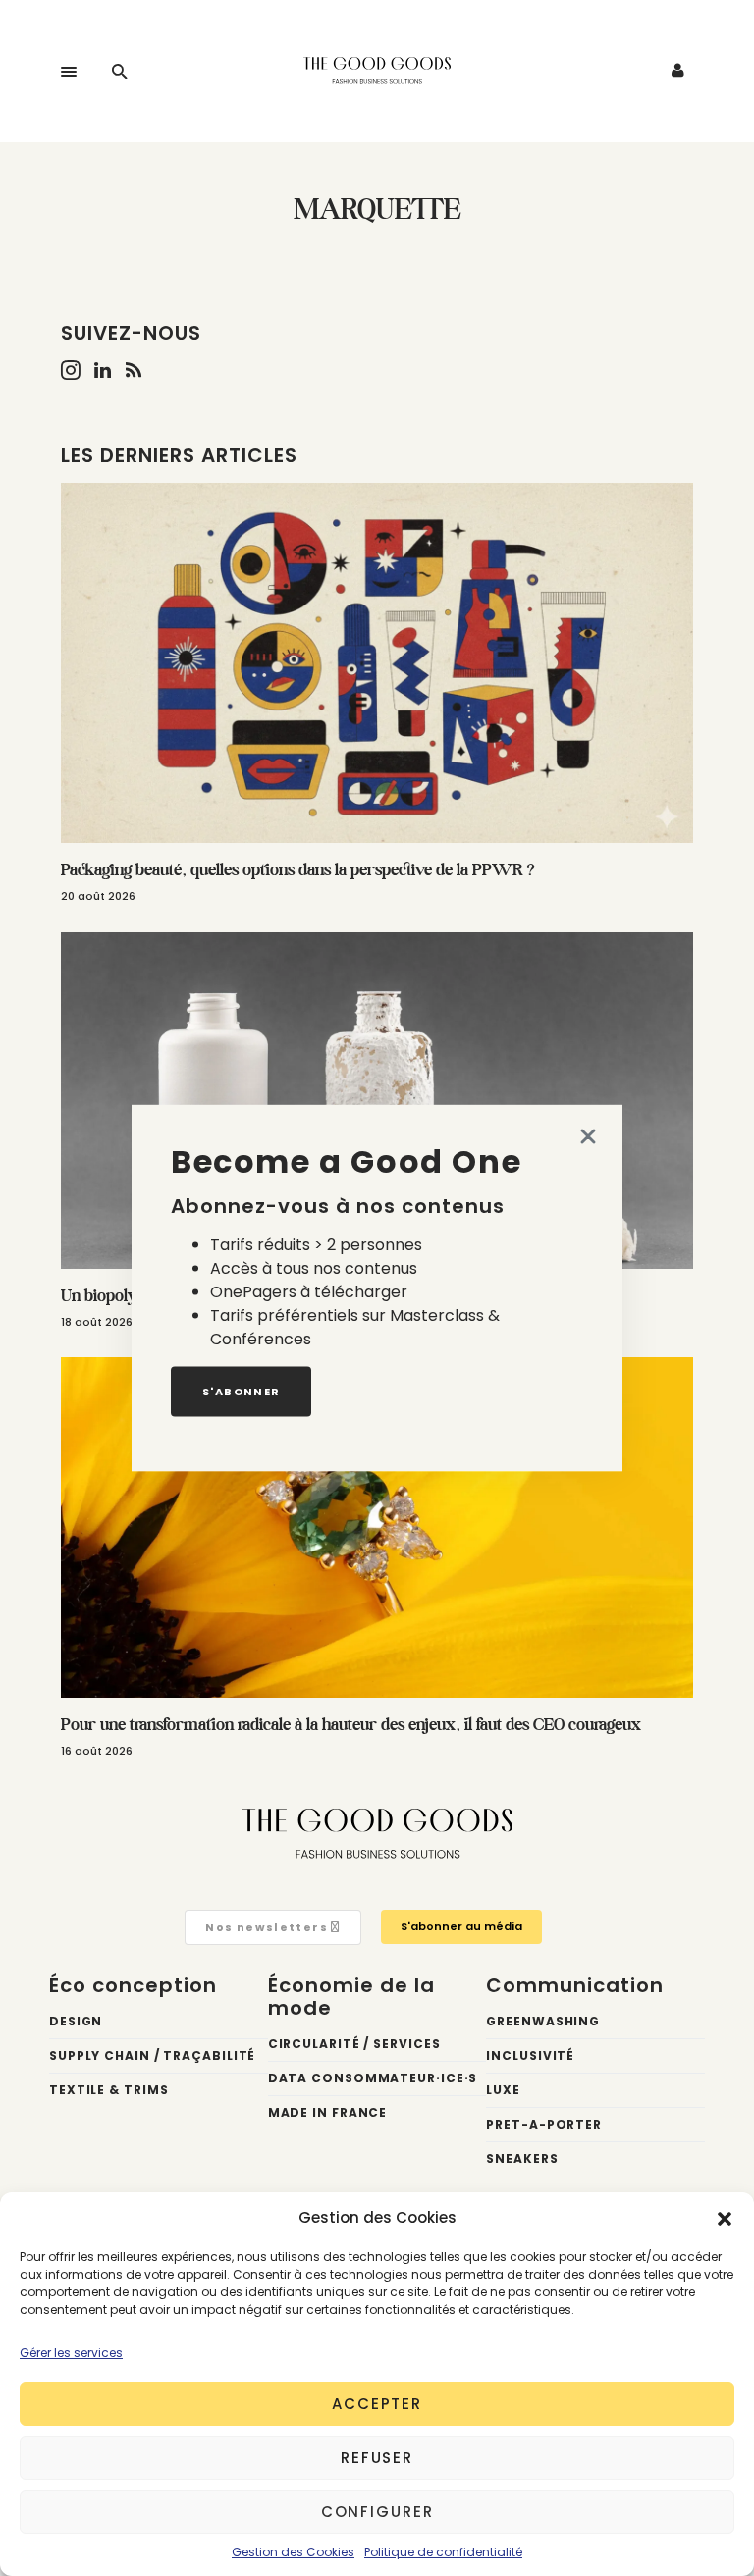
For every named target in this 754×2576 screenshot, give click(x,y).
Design (76, 2021)
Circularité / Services (354, 2044)
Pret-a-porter (544, 2124)
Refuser (377, 2458)
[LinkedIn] (102, 370)
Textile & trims (109, 2090)
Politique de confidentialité (443, 2552)
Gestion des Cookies (293, 2552)
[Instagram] (71, 370)
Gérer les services (71, 2353)
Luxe (503, 2090)
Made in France (328, 2112)
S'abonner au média (461, 1926)
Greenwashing (543, 2021)
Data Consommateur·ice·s (373, 2078)
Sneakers (522, 2158)
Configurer (377, 2512)
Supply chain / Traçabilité (152, 2055)
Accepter (377, 2404)
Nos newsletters (268, 1927)
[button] (725, 2218)
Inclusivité (530, 2055)
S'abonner (241, 1392)
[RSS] (134, 370)
